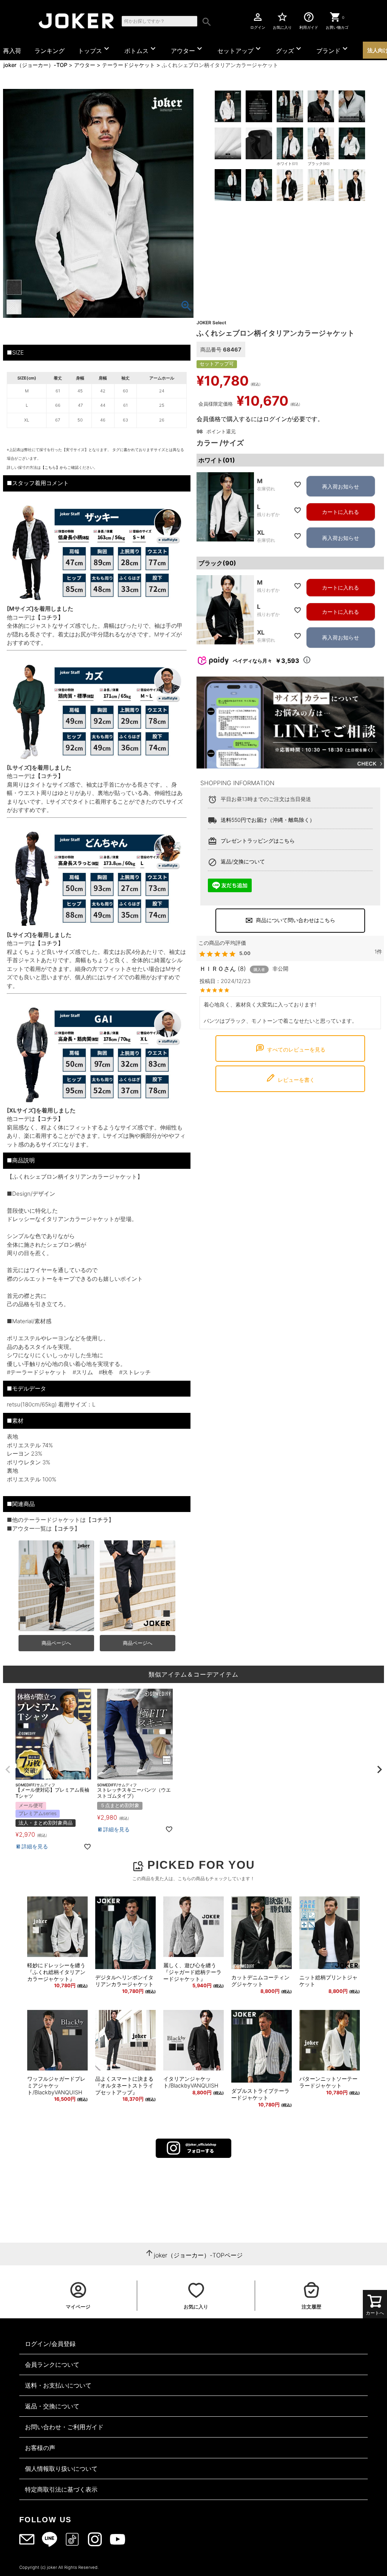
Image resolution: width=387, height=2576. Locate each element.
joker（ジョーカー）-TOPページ (198, 2255)
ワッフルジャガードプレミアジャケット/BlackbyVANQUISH (56, 2085)
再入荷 (12, 51)
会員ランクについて (52, 2364)
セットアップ (240, 49)
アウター (187, 49)
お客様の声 (40, 2448)
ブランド (333, 49)
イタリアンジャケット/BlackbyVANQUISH (191, 2082)
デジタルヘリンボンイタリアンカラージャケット (124, 1981)
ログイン (258, 20)
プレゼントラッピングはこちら (258, 841)
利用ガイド (309, 20)
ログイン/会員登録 (50, 2344)
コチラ (100, 1520)
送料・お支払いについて (58, 2385)
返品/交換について (243, 861)
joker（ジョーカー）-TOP (35, 65)
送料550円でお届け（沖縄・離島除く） (268, 820)
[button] (8, 1770)
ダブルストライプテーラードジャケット (260, 2094)
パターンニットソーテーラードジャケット (328, 2082)
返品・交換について (52, 2406)
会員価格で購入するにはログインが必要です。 (260, 419)
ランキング (50, 51)
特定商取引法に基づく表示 (61, 2489)
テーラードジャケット (128, 65)
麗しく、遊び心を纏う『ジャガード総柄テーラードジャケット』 (192, 1972)
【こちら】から (54, 467)
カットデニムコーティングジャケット (260, 1981)
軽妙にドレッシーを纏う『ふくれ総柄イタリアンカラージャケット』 (56, 1972)
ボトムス (141, 49)
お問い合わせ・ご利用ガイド (64, 2427)
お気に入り (282, 20)
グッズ (289, 49)
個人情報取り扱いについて (61, 2469)
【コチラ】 (49, 617)
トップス (94, 49)
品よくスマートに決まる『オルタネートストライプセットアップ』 (124, 2085)
